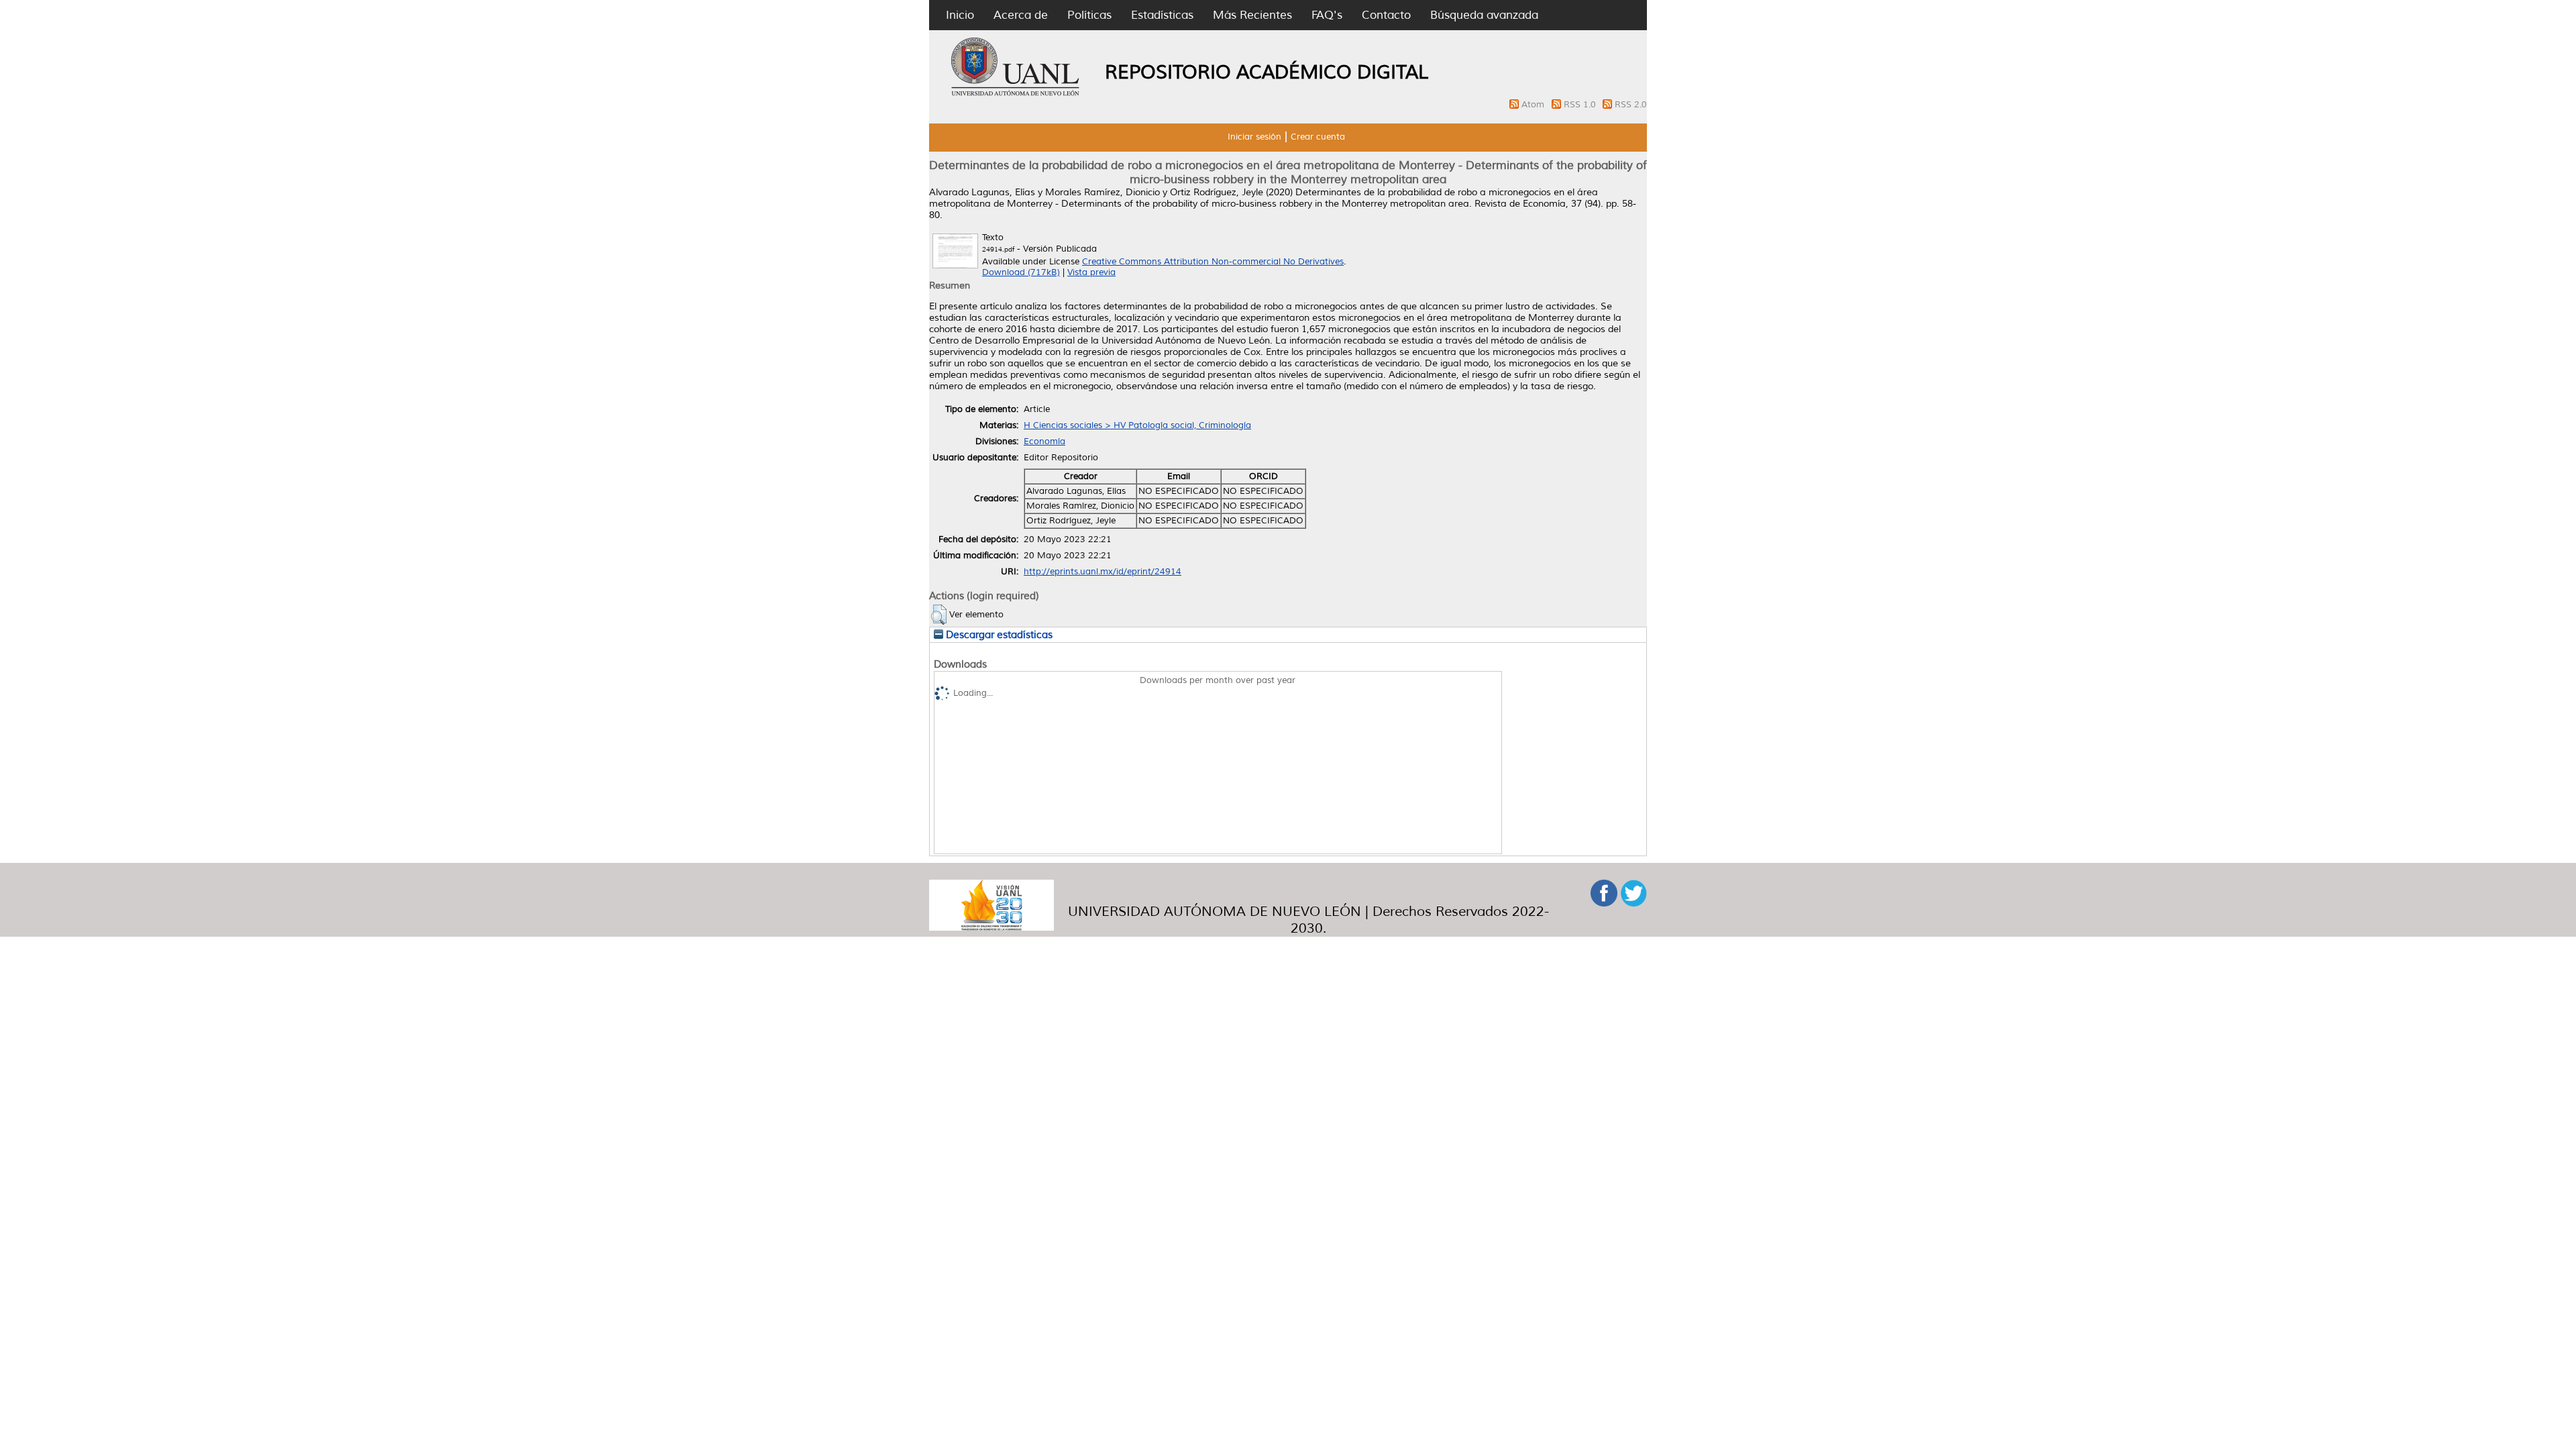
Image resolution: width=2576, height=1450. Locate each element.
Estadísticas (1162, 15)
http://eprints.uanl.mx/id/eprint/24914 (1103, 572)
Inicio (960, 15)
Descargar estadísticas (998, 635)
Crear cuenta (1318, 137)
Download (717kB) (1021, 272)
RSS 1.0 (1581, 105)
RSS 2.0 (1631, 105)
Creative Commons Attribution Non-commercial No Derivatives (1213, 262)
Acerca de (1021, 15)
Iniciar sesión (1254, 137)
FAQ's (1327, 15)
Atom (1534, 105)
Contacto (1386, 15)
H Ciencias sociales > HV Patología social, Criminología (1137, 425)
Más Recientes (1252, 15)
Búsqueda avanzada (1484, 15)
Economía (1044, 442)
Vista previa (1091, 272)
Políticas (1089, 15)
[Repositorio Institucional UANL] (1016, 94)
